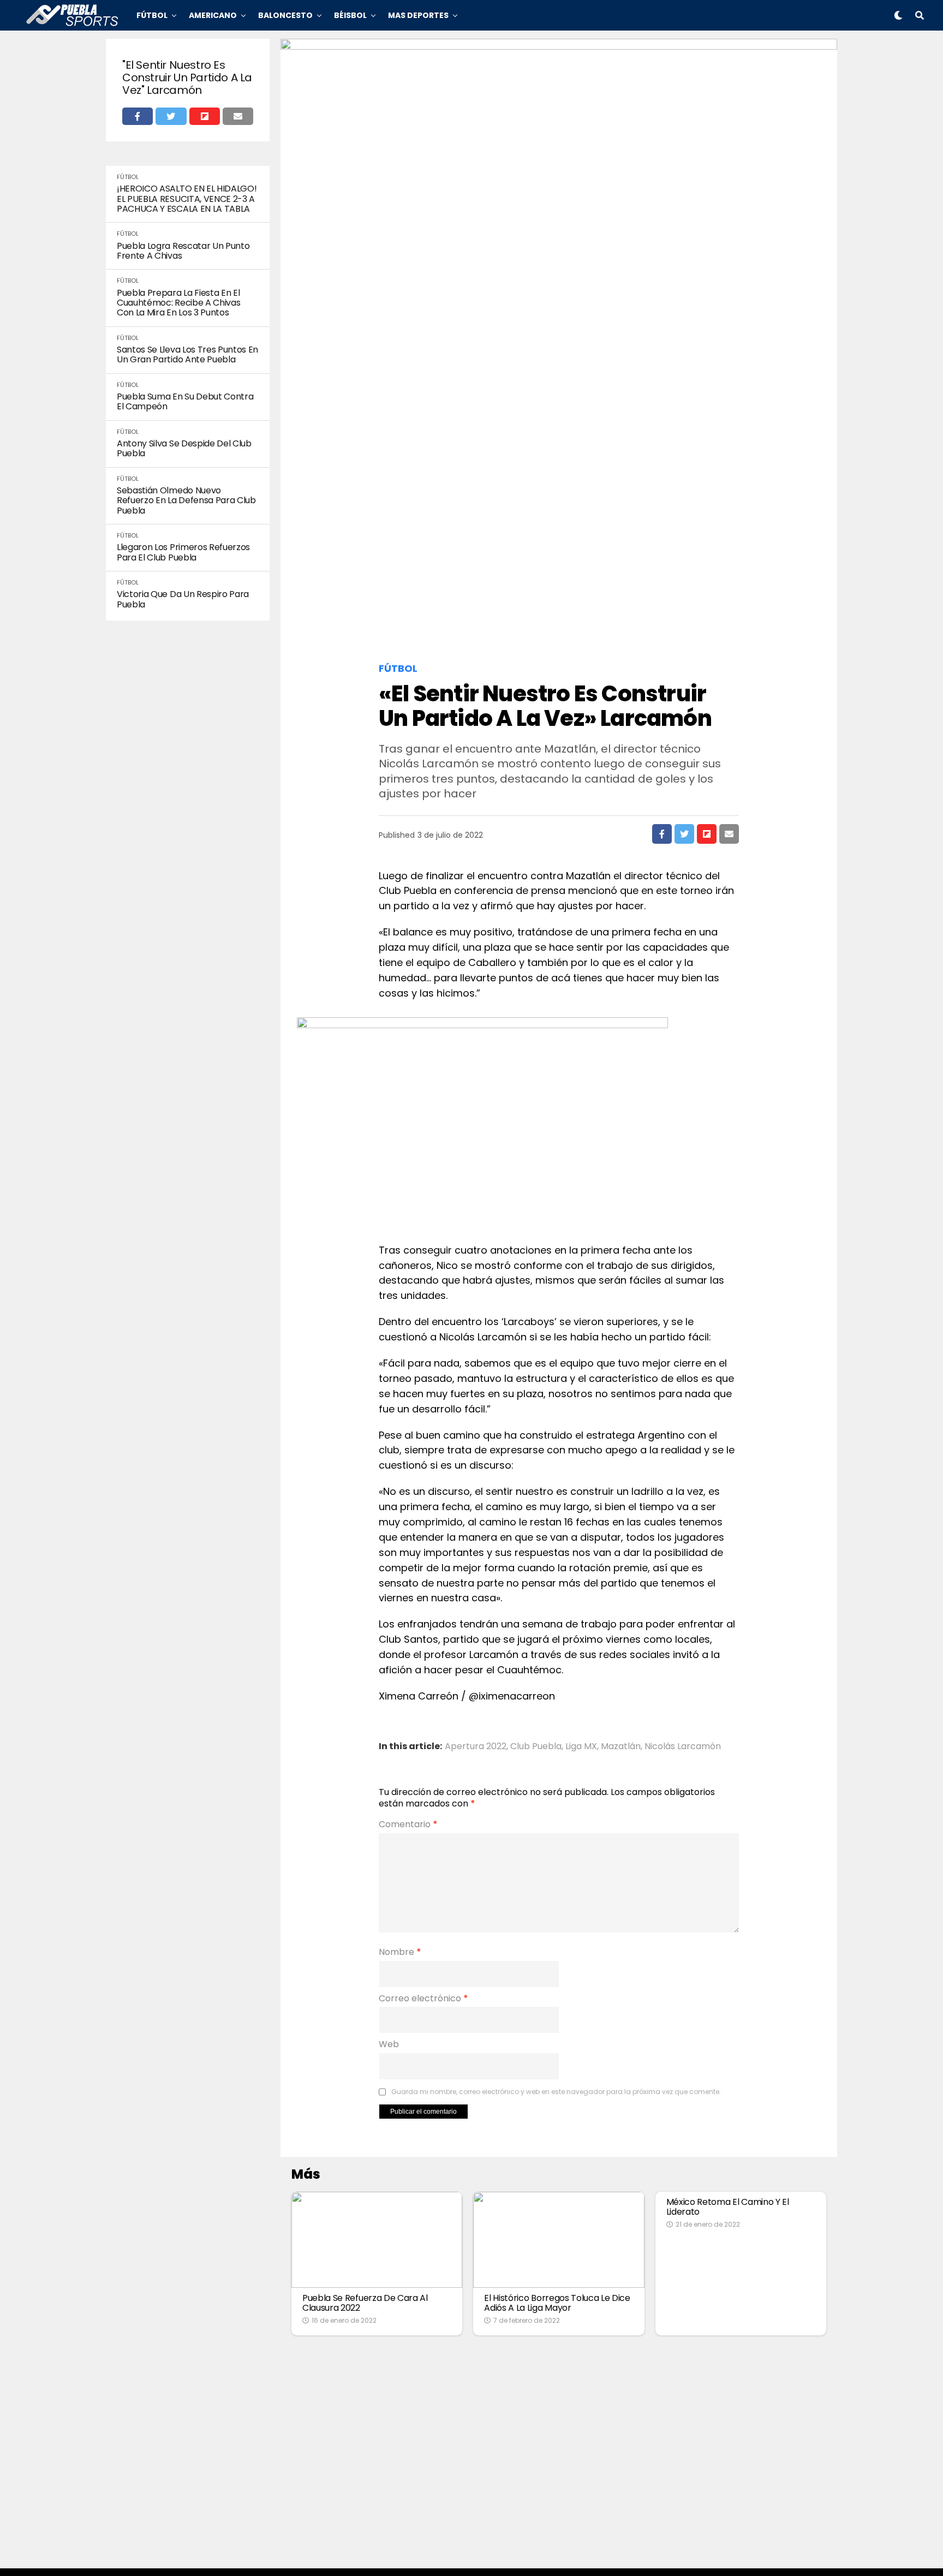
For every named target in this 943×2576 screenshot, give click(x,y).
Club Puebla (536, 1746)
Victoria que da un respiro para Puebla (183, 600)
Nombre (400, 1952)
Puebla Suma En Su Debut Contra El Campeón (185, 402)
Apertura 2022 (476, 1746)
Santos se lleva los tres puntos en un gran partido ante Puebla (187, 355)
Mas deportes (418, 15)
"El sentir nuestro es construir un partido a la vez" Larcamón (187, 78)
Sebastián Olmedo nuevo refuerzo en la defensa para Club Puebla (186, 501)
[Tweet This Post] (171, 116)
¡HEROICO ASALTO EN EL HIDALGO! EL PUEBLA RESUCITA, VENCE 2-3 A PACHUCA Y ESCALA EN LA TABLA (187, 199)
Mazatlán (621, 1746)
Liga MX (581, 1746)
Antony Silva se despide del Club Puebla (184, 449)
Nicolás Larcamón (683, 1746)
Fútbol (152, 15)
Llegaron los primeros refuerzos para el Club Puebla (183, 553)
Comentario (408, 1824)
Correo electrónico (423, 1999)
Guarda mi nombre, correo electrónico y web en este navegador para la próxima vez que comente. (556, 2092)
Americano (213, 15)
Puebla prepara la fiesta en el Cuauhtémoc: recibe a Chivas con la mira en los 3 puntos (178, 303)
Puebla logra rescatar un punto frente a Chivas (183, 251)
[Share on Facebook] (138, 116)
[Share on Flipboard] (205, 116)
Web (389, 2044)
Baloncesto (285, 15)
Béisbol (350, 15)
